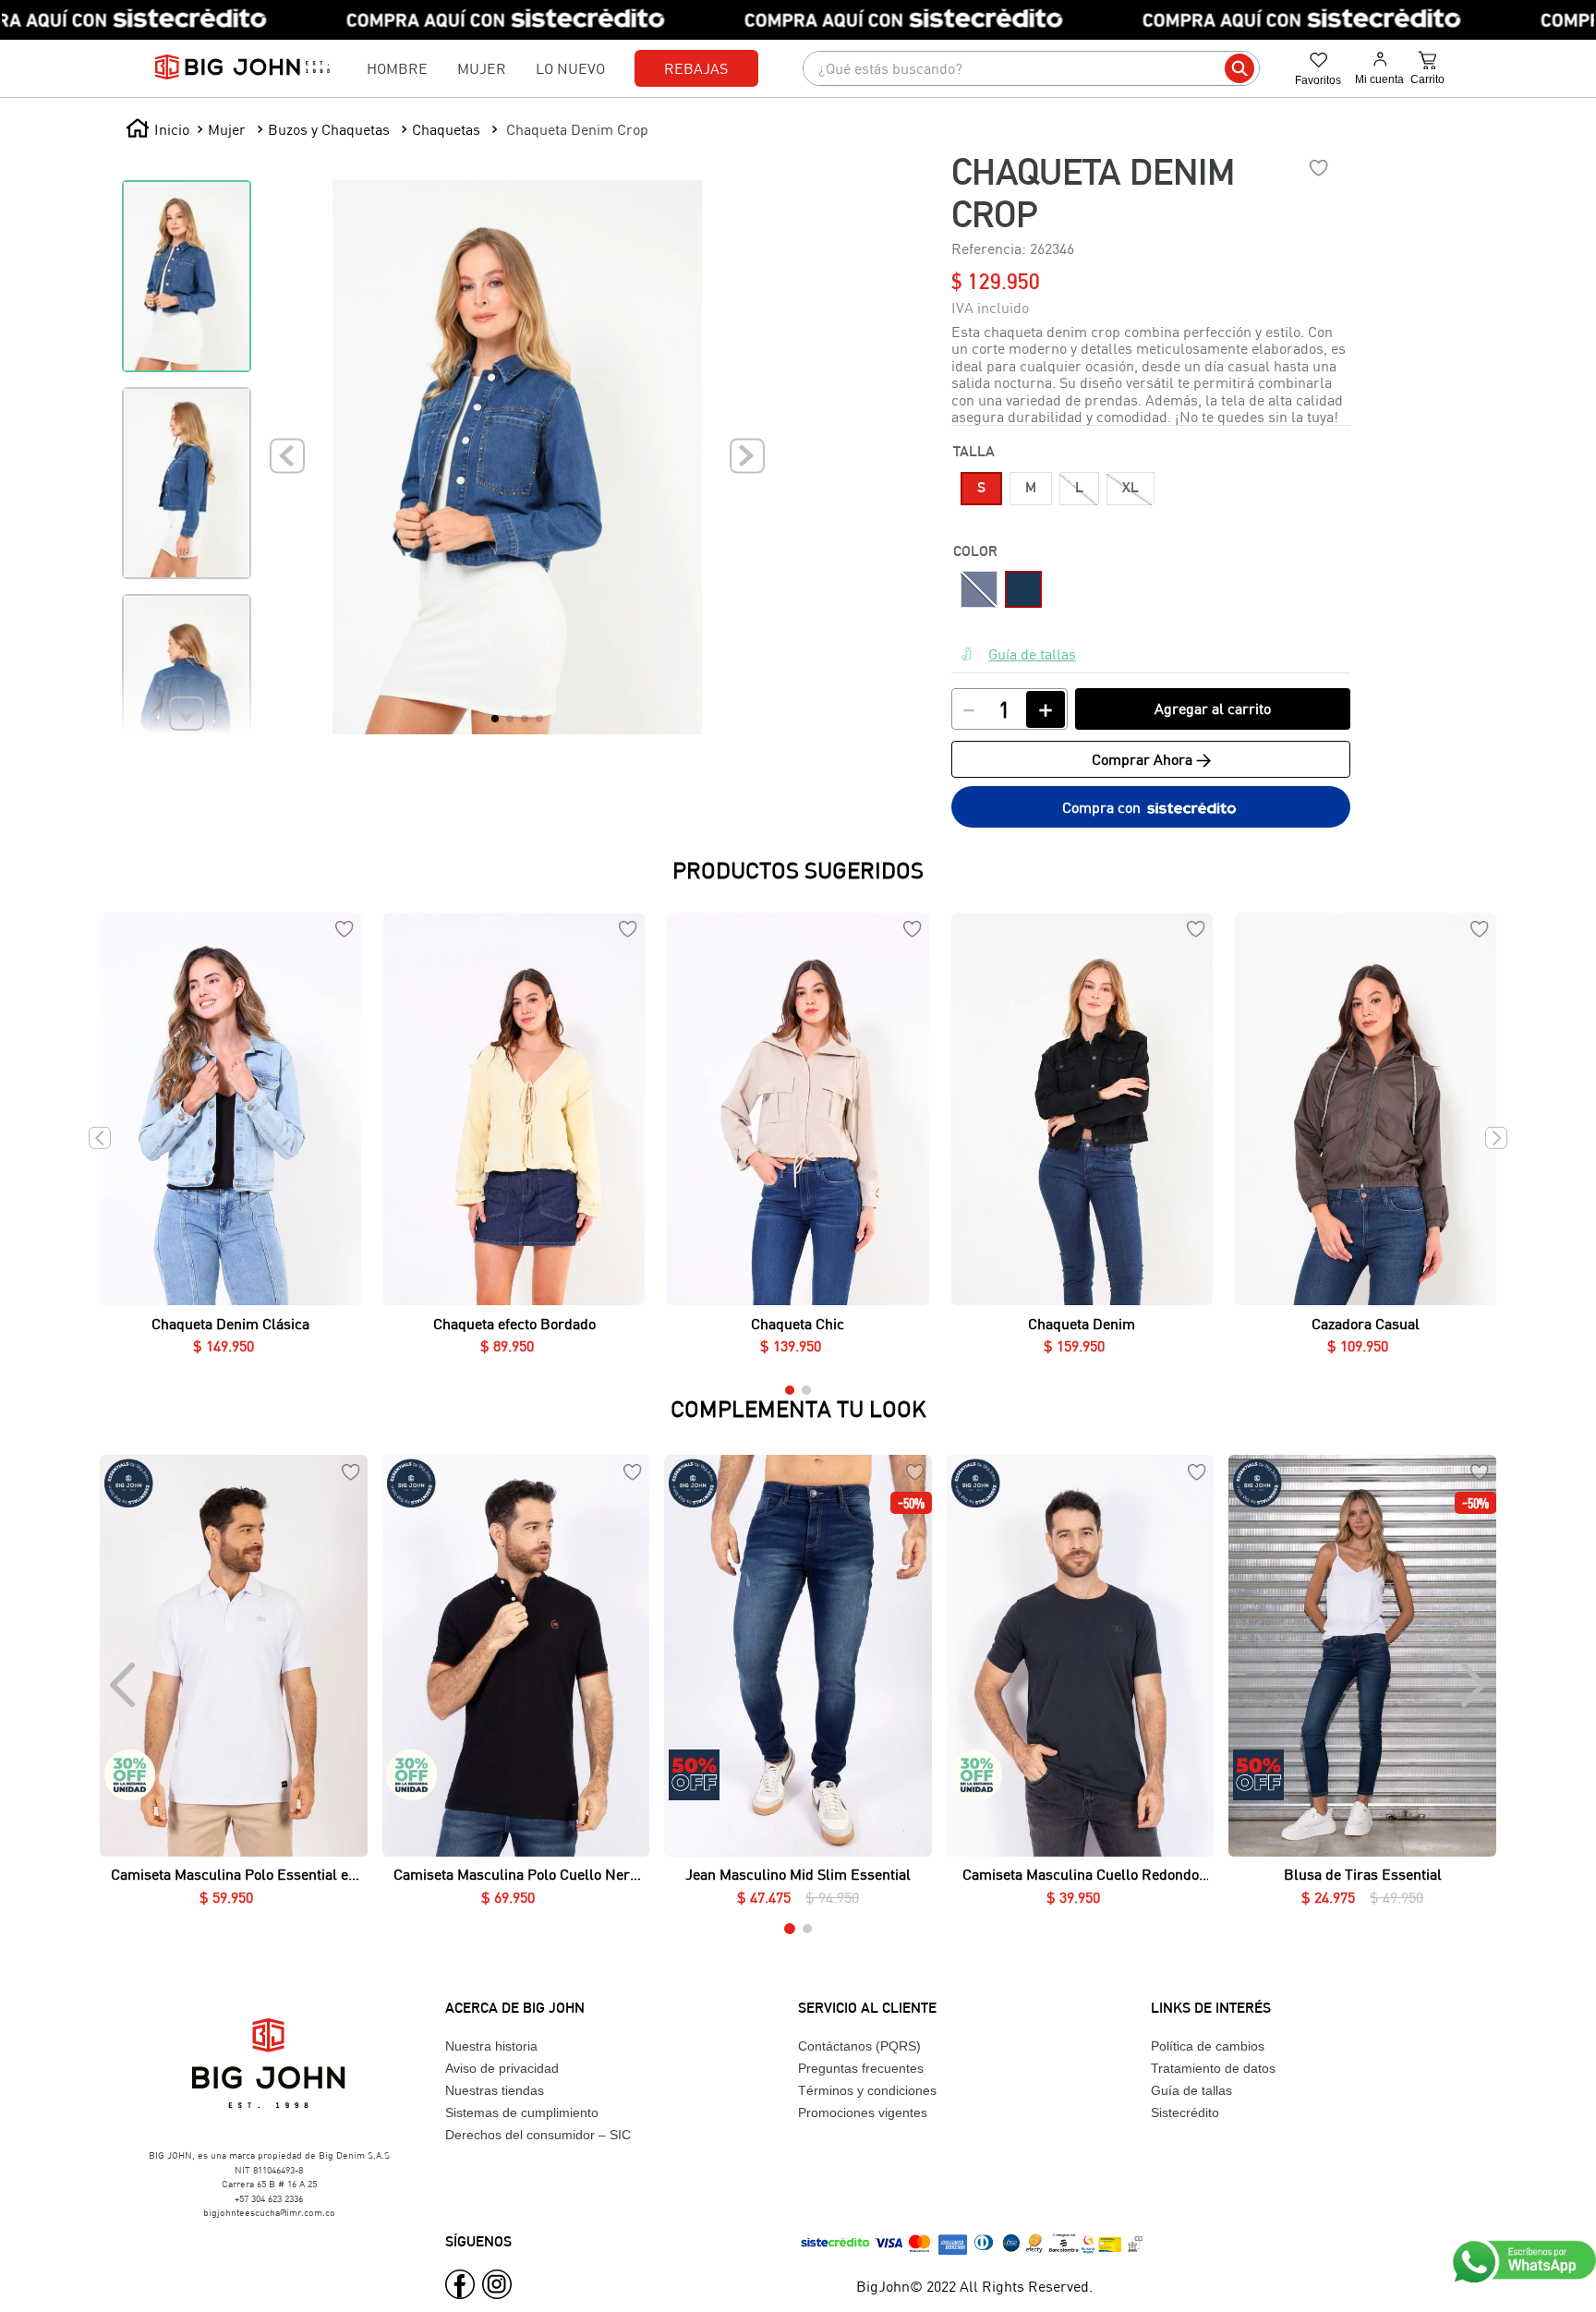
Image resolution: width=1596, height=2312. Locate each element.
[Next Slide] (1472, 1685)
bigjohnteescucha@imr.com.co (269, 2212)
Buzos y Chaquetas (329, 129)
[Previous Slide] (124, 1685)
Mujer (482, 68)
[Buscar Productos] (1239, 68)
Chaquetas (446, 129)
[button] (981, 489)
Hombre (397, 68)
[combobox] (1031, 68)
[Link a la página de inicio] (157, 129)
